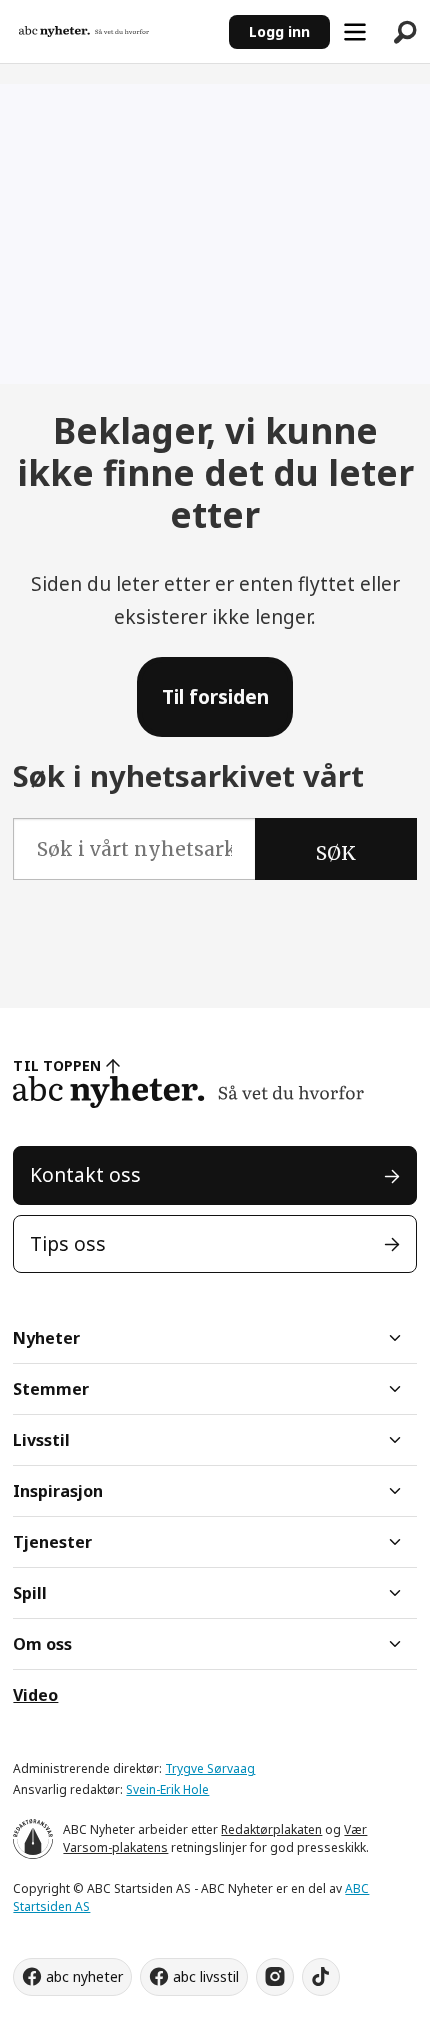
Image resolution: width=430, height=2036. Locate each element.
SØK (336, 853)
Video (35, 1695)
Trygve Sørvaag (210, 1768)
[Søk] (405, 32)
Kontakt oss (85, 1175)
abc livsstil (206, 1976)
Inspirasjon (58, 1491)
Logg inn (279, 31)
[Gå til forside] (114, 32)
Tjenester (52, 1542)
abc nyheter (84, 1976)
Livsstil (41, 1440)
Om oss (42, 1644)
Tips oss (68, 1244)
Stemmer (51, 1389)
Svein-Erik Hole (167, 1789)
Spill (30, 1593)
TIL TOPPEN (57, 1065)
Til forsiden (215, 697)
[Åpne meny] (355, 32)
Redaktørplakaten (271, 1829)
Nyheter (46, 1338)
